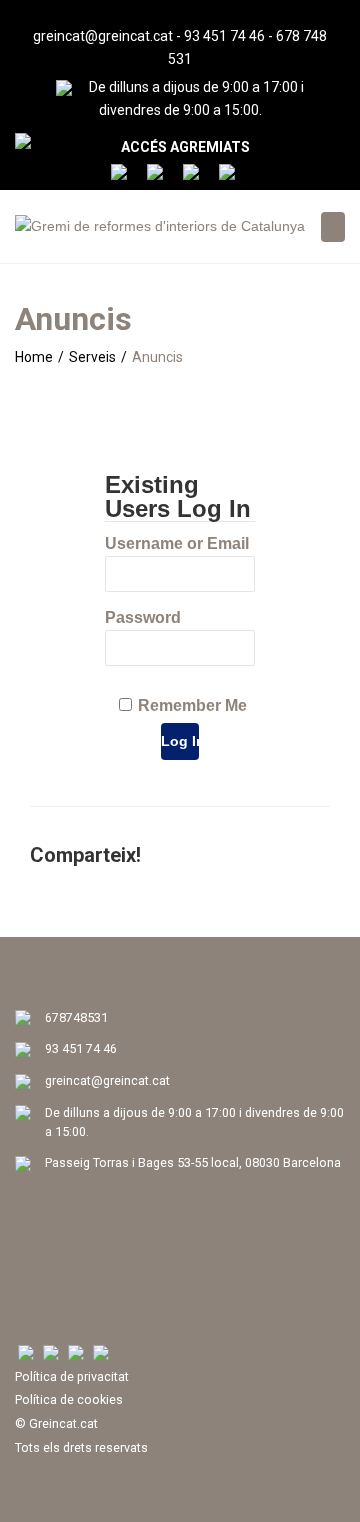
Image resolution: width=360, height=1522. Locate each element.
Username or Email (177, 543)
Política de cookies (69, 1399)
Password (143, 617)
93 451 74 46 (224, 36)
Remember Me (192, 705)
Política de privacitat (72, 1376)
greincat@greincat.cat (103, 36)
